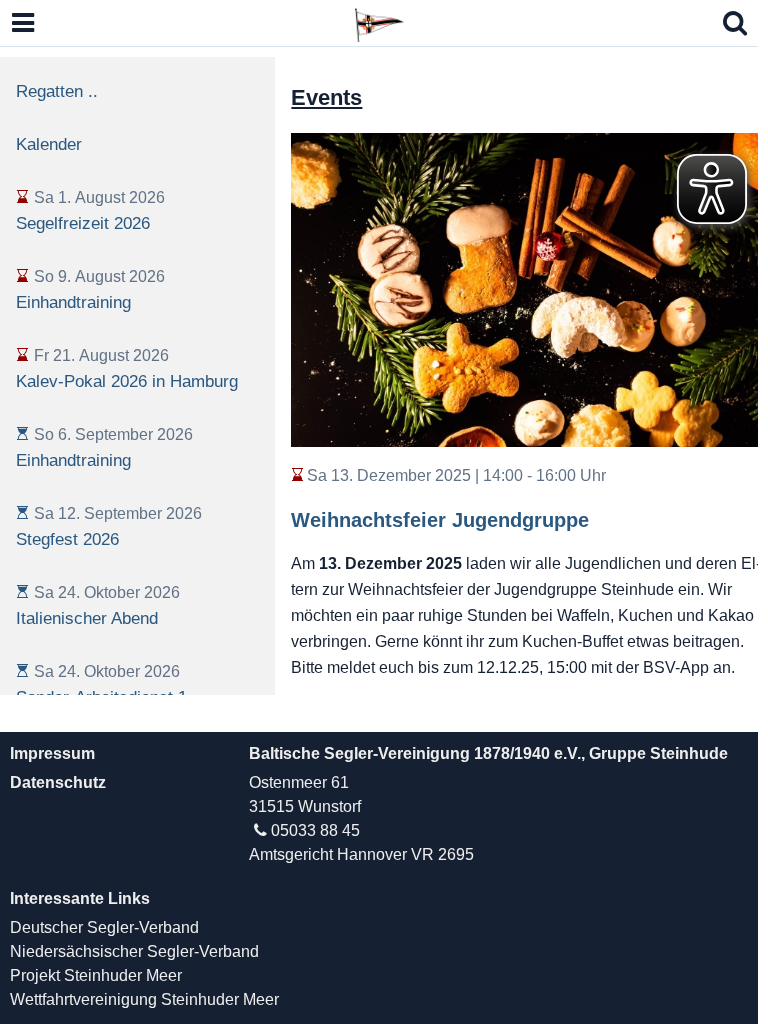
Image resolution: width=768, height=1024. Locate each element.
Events (326, 97)
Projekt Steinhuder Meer (96, 975)
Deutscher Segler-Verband (104, 927)
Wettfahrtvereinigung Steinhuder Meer (144, 999)
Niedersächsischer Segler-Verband (134, 951)
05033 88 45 (315, 830)
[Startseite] (379, 22)
